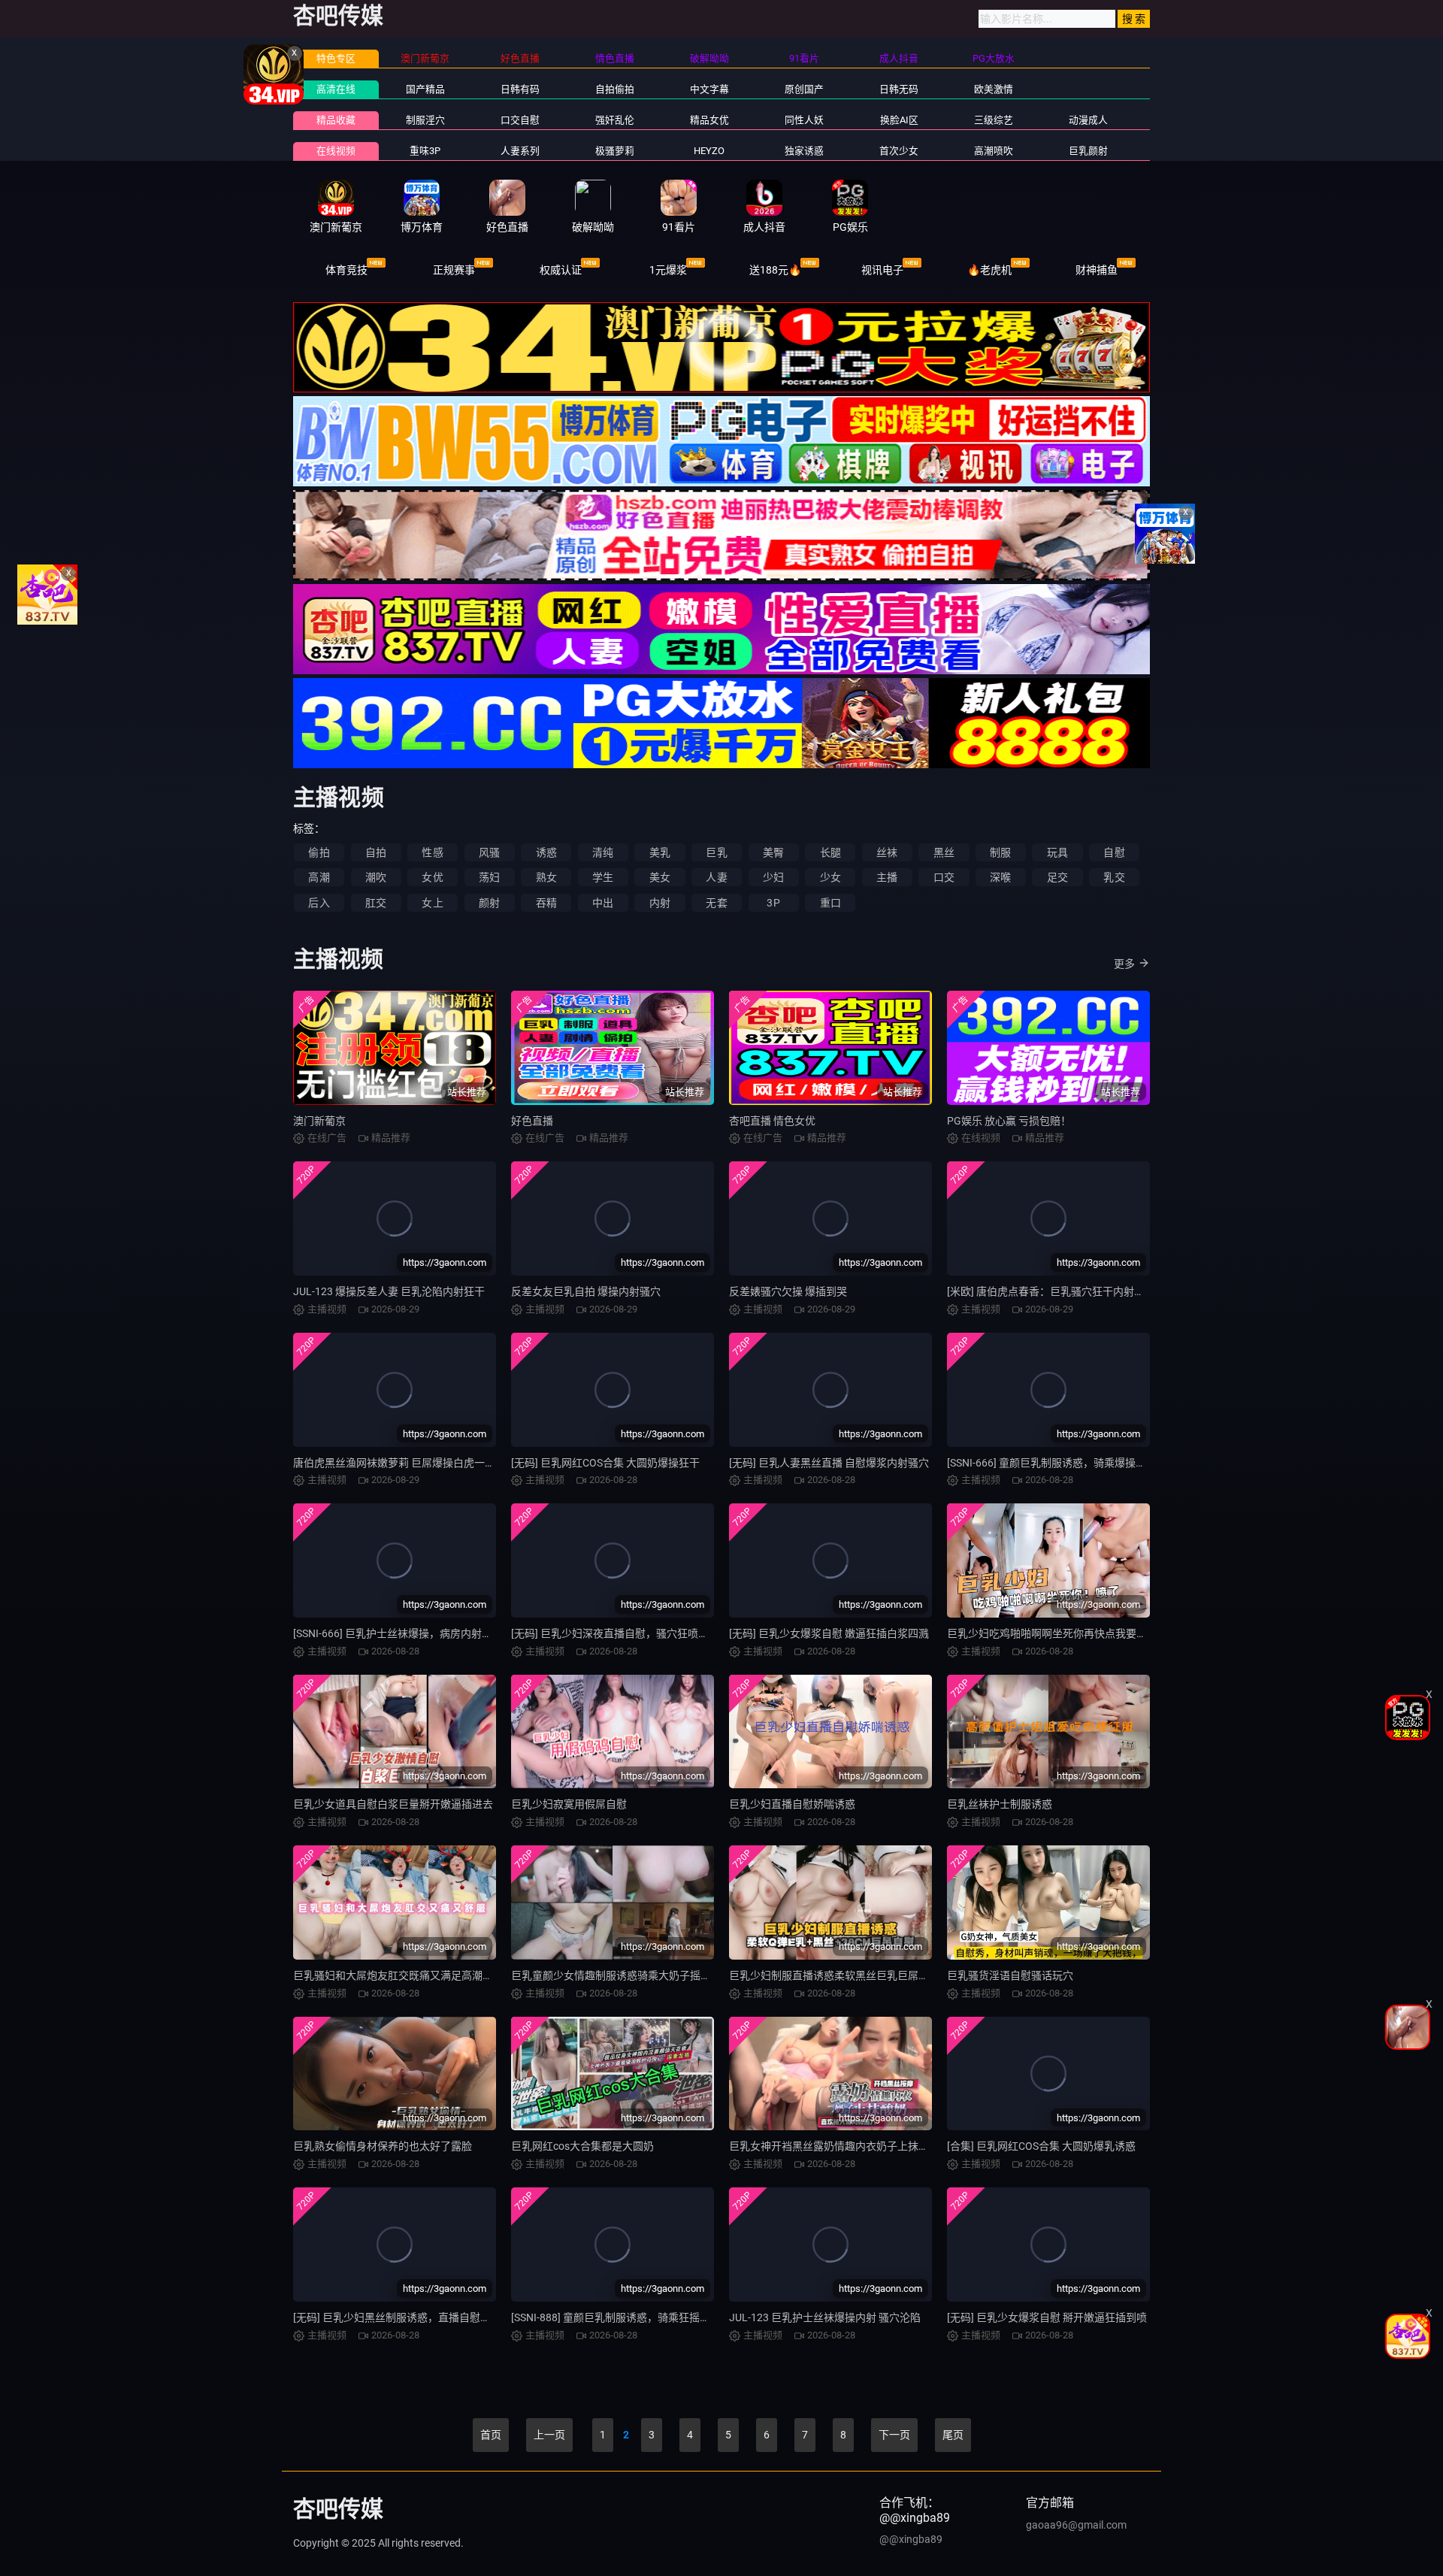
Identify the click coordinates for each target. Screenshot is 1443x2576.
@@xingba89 (911, 2539)
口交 (944, 877)
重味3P (425, 151)
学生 (603, 877)
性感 (432, 852)
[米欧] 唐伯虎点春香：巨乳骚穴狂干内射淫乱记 (1056, 1291)
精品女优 (709, 120)
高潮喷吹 (994, 151)
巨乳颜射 (1088, 151)
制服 (1000, 852)
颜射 (489, 903)
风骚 (489, 852)
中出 (603, 903)
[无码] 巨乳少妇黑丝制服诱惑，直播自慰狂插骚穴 (408, 2317)
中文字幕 (709, 89)
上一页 (549, 2435)
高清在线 (336, 89)
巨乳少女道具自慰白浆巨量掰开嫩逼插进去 (393, 1804)
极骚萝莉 (615, 151)
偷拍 (319, 852)
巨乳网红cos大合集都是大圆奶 (582, 2146)
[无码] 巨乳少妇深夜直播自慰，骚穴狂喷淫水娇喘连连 (636, 1633)
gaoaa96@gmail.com (1076, 2525)
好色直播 (532, 1121)
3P (773, 903)
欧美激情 (994, 89)
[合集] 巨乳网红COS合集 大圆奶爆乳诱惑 (1041, 2146)
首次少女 (899, 151)
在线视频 (336, 151)
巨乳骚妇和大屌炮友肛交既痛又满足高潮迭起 (398, 1975)
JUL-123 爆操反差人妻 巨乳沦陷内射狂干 (389, 1291)
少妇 (773, 877)
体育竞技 (346, 270)
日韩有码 (520, 89)
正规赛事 (454, 270)
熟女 (546, 877)
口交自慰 (520, 120)
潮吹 (376, 877)
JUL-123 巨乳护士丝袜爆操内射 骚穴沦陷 (825, 2317)
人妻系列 (520, 151)
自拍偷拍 (615, 89)
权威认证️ (561, 270)
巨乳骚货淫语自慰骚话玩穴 (1010, 1975)
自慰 (1114, 852)
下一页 (894, 2435)
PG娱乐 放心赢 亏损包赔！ (1009, 1121)
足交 (1057, 877)
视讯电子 (882, 270)
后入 (319, 903)
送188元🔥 (775, 270)
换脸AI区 (899, 120)
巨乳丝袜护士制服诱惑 (1000, 1804)
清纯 (603, 852)
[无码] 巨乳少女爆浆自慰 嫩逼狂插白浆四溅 (829, 1633)
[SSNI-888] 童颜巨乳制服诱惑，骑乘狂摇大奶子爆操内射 (642, 2317)
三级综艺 (994, 120)
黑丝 (944, 852)
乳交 (1114, 877)
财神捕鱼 (1097, 270)
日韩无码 (899, 89)
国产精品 (425, 89)
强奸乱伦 (615, 120)
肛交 (376, 903)
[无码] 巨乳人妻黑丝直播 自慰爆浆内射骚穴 (829, 1463)
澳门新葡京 (319, 1121)
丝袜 (887, 852)
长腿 (830, 852)
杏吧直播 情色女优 (772, 1121)
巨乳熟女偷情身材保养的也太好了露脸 (383, 2146)
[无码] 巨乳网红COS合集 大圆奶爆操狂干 (605, 1463)
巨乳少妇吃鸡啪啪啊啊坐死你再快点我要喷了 (1052, 1633)
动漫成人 (1088, 120)
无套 (716, 903)
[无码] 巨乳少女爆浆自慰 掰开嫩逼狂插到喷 (1047, 2317)
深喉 (1000, 877)
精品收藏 (336, 120)
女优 (432, 877)
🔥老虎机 (989, 270)
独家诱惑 (804, 151)
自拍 (376, 852)
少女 (830, 877)
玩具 (1057, 852)
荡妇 (489, 877)
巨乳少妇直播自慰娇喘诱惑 (792, 1804)
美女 (660, 877)
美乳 (660, 852)
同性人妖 (804, 120)
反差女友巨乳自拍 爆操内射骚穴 (586, 1291)
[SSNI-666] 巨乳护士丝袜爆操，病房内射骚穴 (398, 1633)
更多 (1124, 964)
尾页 (953, 2435)
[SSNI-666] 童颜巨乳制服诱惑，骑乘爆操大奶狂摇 (1062, 1463)
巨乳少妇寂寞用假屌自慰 (569, 1804)
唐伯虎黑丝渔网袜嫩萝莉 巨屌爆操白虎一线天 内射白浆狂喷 (432, 1463)
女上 (432, 903)
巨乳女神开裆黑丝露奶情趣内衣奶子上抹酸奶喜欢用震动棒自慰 (876, 2146)
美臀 (773, 852)
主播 (887, 877)
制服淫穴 (425, 120)
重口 (830, 903)
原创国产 (804, 89)
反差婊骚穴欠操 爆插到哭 (788, 1291)
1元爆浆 (668, 270)
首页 (491, 2435)
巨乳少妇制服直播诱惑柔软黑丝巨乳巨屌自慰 (834, 1975)
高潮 (319, 877)
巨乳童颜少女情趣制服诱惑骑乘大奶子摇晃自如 (622, 1975)
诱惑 (546, 852)
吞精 (546, 903)
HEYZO (709, 151)
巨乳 (716, 852)
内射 (660, 903)
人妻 (716, 877)
